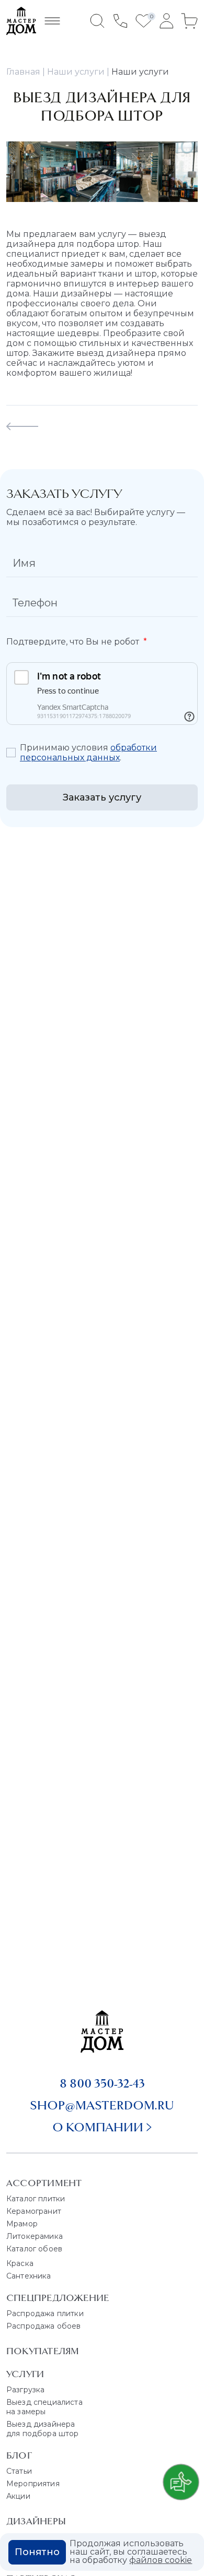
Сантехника (29, 2276)
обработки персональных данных (88, 753)
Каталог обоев (34, 2249)
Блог (19, 2455)
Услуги (25, 2374)
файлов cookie (161, 2560)
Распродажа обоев (44, 2326)
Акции (18, 2496)
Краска (20, 2263)
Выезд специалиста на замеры (44, 2407)
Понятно (37, 2552)
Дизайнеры (36, 2521)
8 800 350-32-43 (102, 2083)
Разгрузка (25, 2390)
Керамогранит (34, 2211)
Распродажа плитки (45, 2313)
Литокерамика (35, 2236)
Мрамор (22, 2224)
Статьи (19, 2471)
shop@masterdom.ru (102, 2105)
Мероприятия (33, 2484)
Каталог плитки (36, 2199)
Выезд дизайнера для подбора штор (43, 2429)
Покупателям (43, 2351)
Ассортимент (44, 2183)
